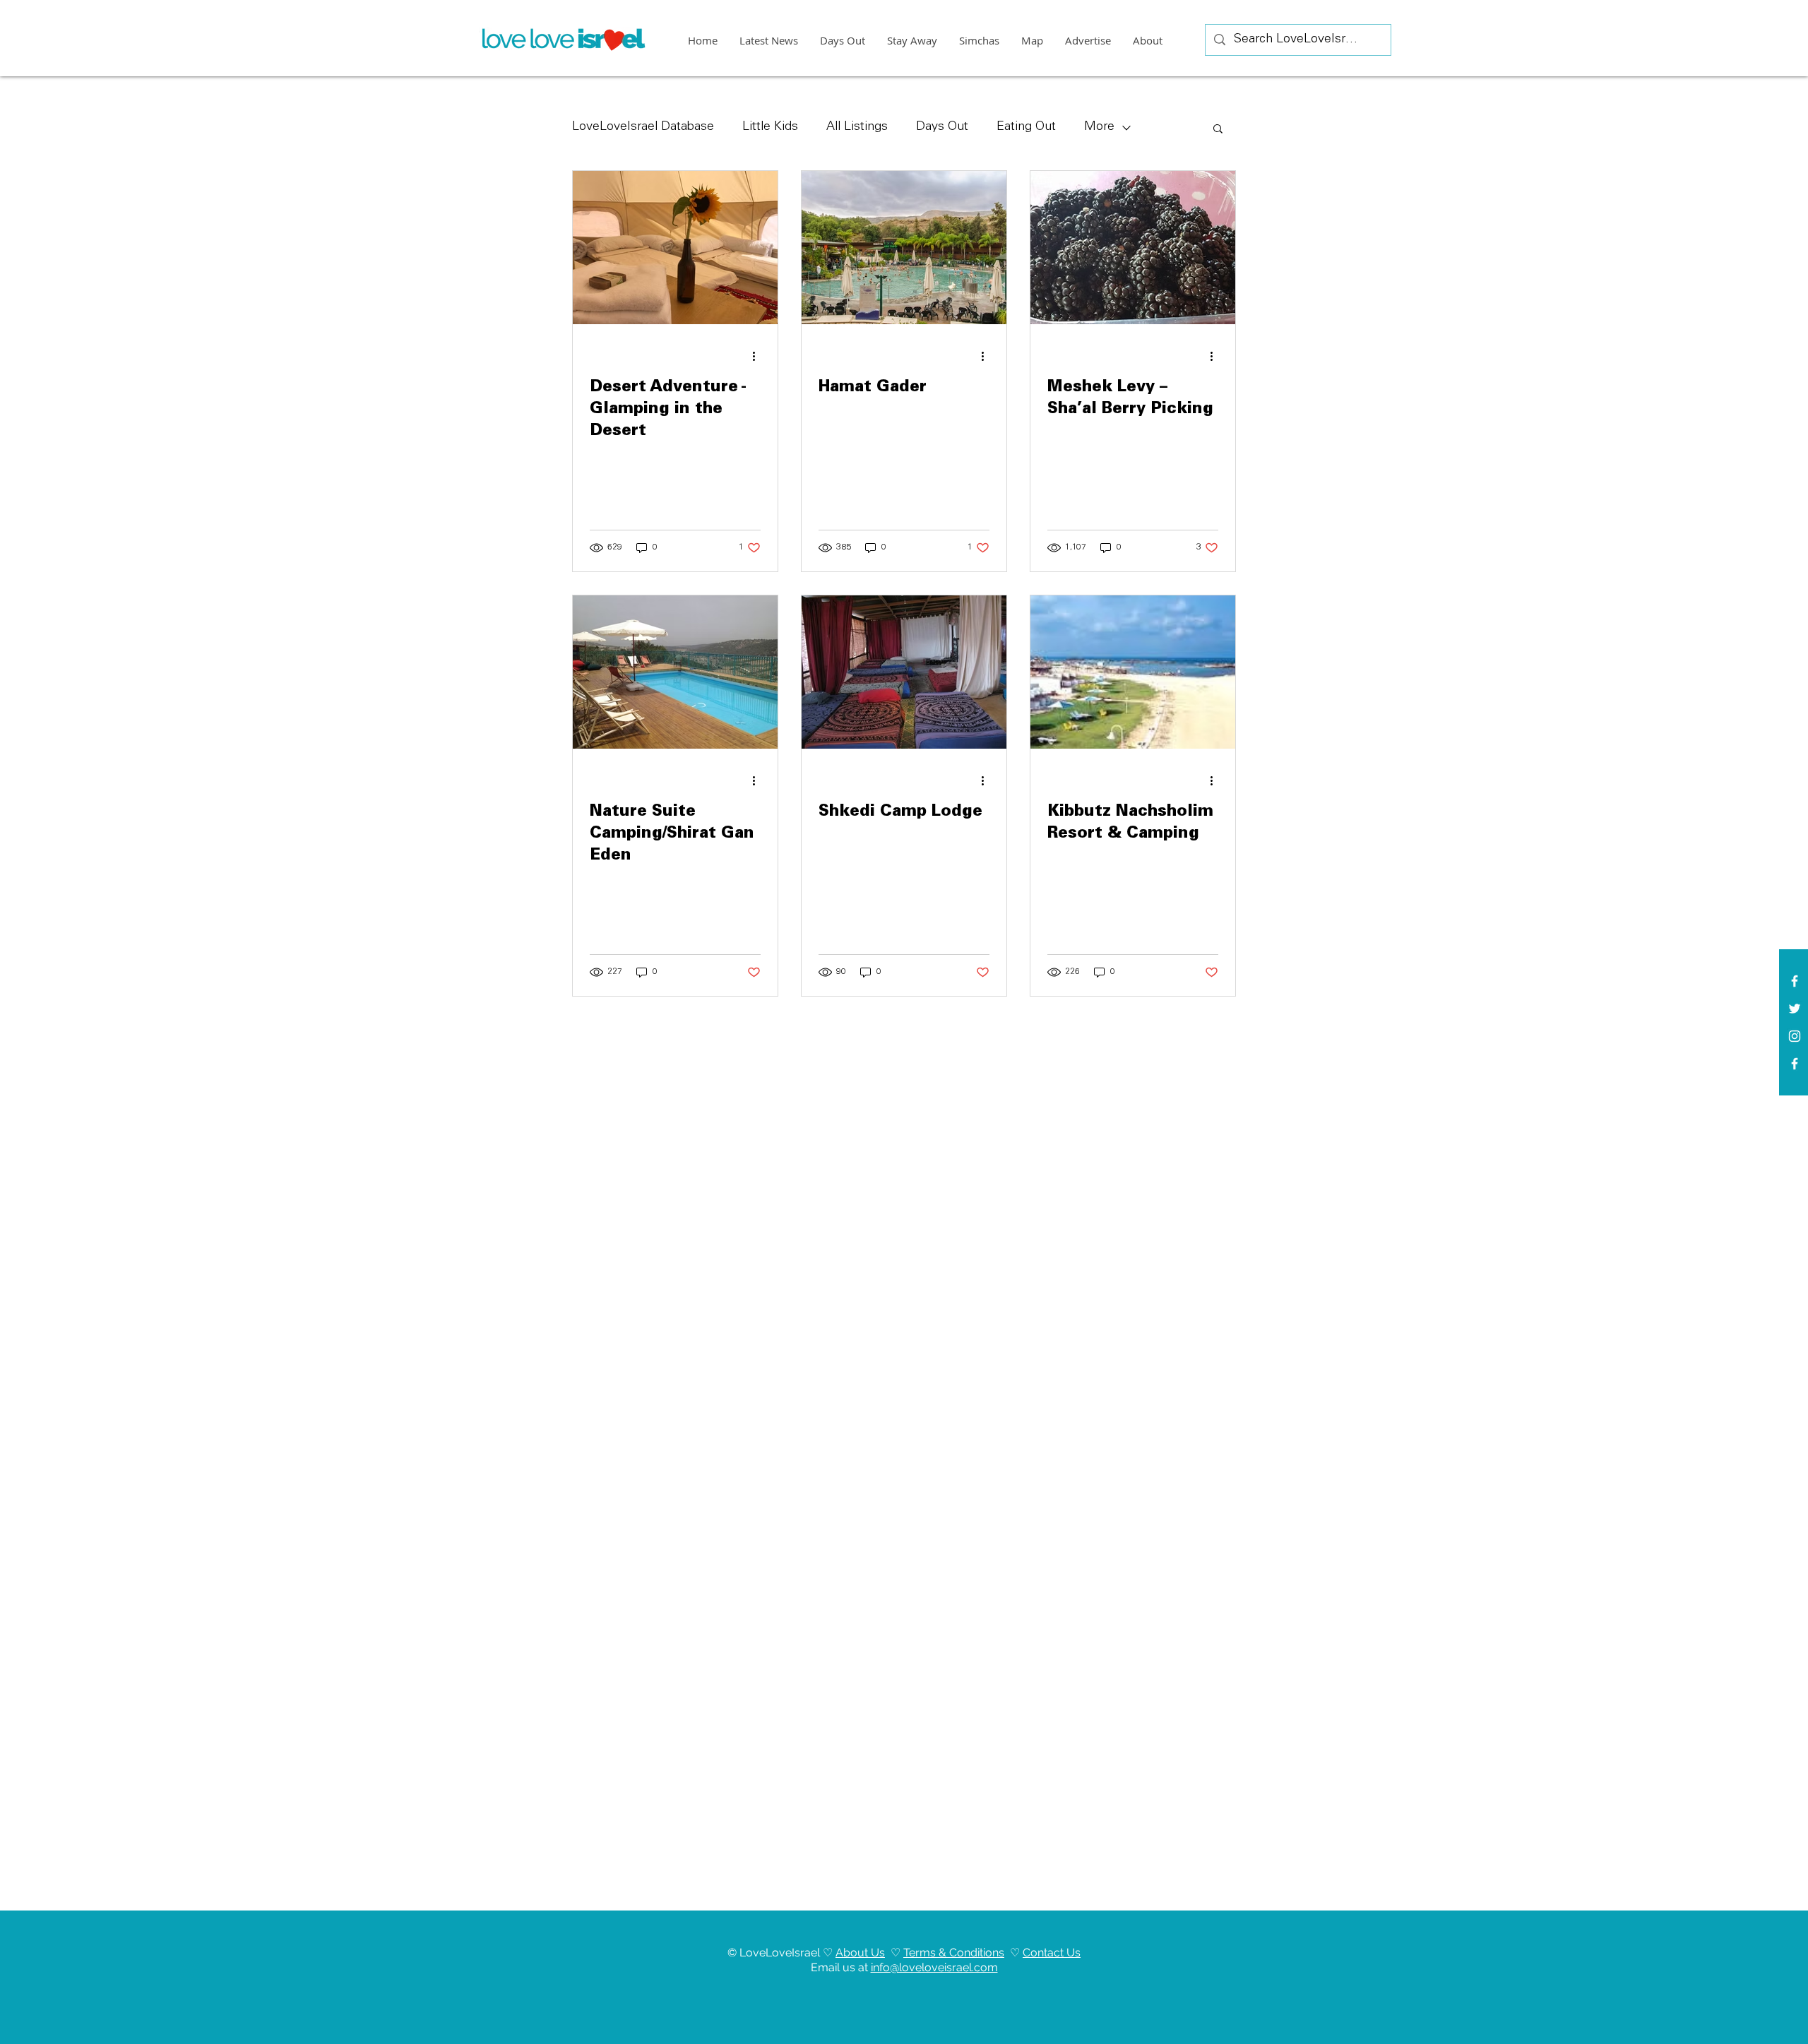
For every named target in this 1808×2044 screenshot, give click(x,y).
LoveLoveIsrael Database (643, 127)
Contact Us (1052, 1953)
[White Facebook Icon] (1795, 981)
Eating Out (1026, 127)
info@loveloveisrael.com (934, 1967)
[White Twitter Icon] (1795, 1009)
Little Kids (770, 127)
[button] (1218, 130)
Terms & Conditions (954, 1953)
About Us (860, 1953)
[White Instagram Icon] (1795, 1036)
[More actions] (759, 356)
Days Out (942, 127)
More (1099, 127)
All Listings (857, 127)
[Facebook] (1795, 1064)
